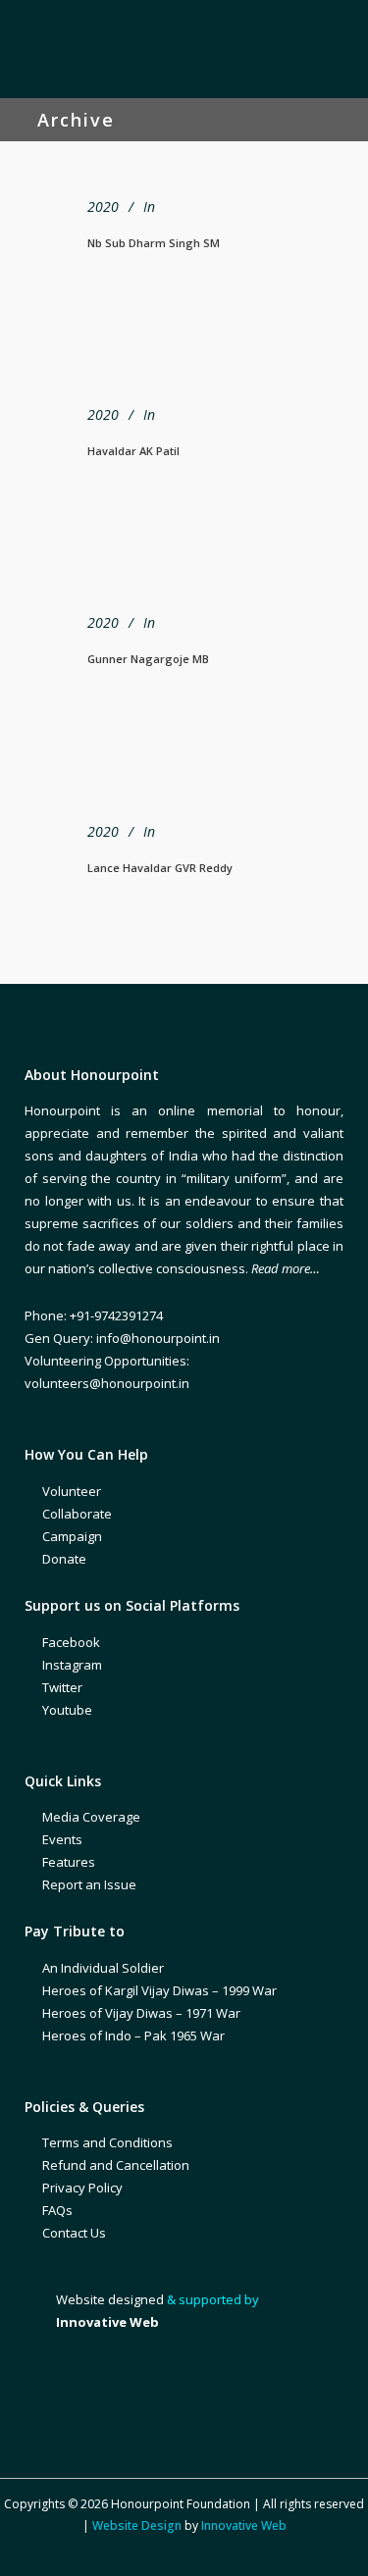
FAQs (57, 2210)
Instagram (72, 1665)
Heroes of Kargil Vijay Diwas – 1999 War (159, 1990)
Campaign (72, 1536)
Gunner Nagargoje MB (148, 659)
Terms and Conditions (107, 2142)
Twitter (62, 1687)
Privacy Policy (82, 2188)
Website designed (110, 2299)
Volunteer (72, 1491)
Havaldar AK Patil (133, 451)
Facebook (71, 1642)
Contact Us (74, 2233)
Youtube (67, 1710)
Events (62, 1839)
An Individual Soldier (103, 1968)
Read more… (286, 1268)
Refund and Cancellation (116, 2165)
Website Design (137, 2525)
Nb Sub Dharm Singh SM (154, 243)
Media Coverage (91, 1817)
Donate (64, 1559)
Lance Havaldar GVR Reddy (160, 868)
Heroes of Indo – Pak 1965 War (133, 2035)
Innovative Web (244, 2525)
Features (69, 1862)
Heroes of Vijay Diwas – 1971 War (141, 2013)
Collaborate (77, 1514)
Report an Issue (89, 1884)
